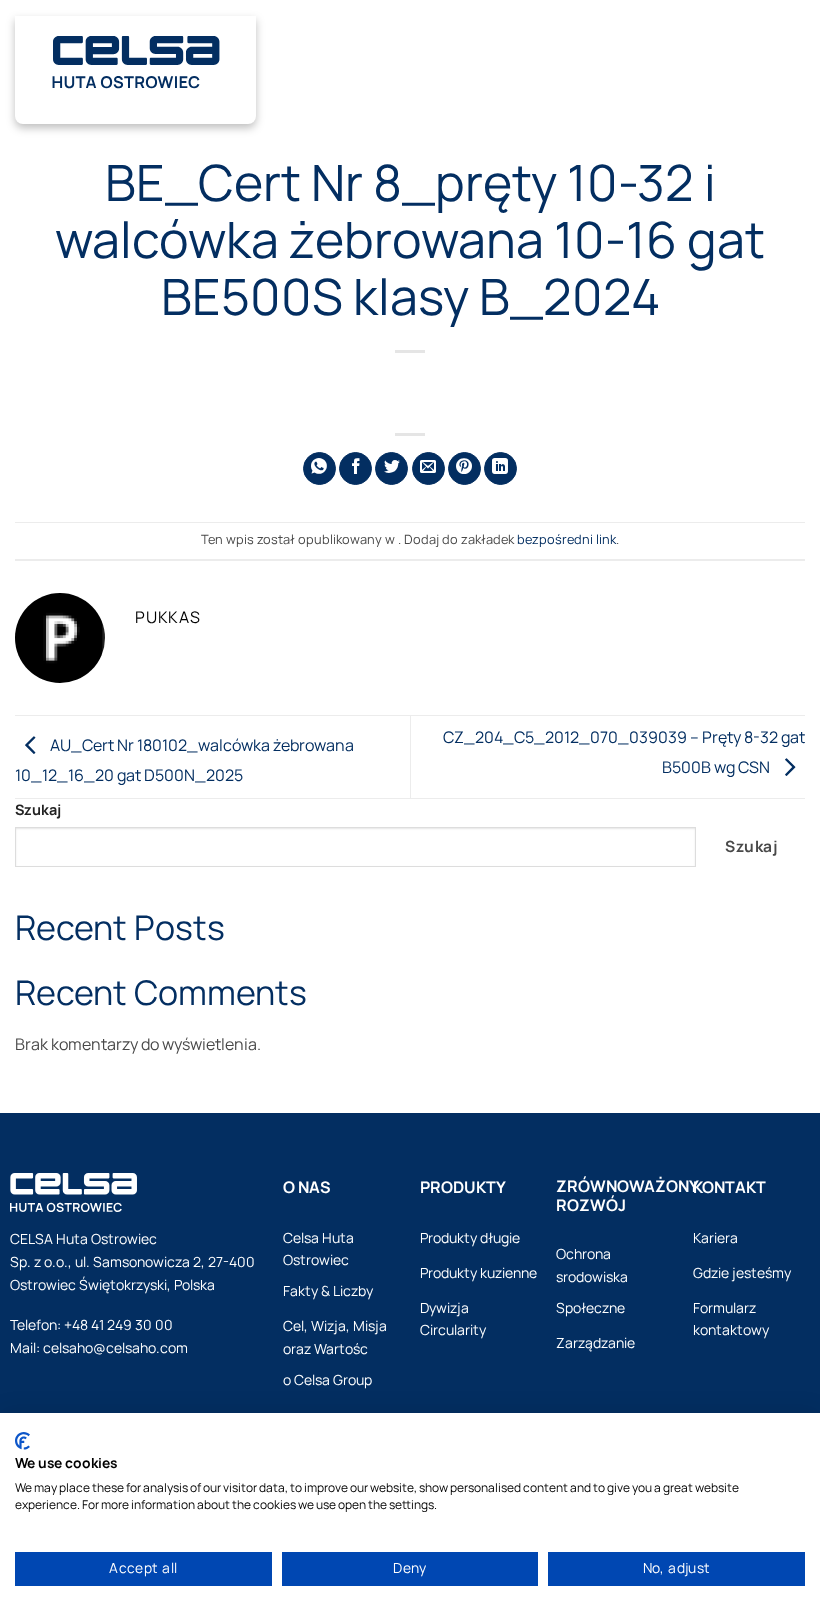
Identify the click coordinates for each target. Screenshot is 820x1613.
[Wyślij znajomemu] (428, 468)
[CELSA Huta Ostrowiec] (135, 58)
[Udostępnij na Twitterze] (391, 468)
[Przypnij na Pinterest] (464, 468)
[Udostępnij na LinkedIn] (500, 468)
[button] (786, 59)
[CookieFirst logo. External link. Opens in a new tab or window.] (22, 1441)
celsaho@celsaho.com (115, 1347)
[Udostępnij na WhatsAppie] (319, 468)
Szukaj (38, 809)
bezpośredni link (566, 539)
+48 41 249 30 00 (118, 1324)
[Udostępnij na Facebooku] (355, 468)
